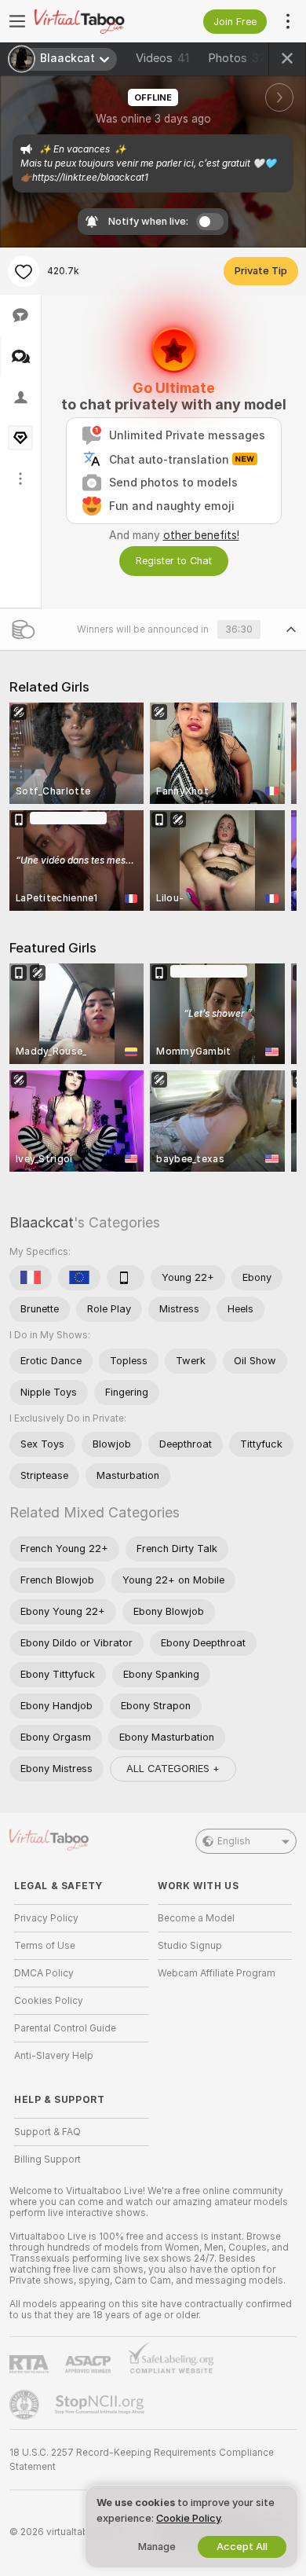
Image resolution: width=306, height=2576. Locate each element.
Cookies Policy (49, 2001)
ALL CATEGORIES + (173, 1769)
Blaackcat (42, 1222)
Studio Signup (190, 1946)
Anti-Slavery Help (54, 2056)
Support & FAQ (47, 2132)
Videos (162, 58)
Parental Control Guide (65, 2028)
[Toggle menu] (17, 21)
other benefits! (201, 535)
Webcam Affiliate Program (217, 1973)
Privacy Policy (46, 1918)
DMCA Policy (44, 1973)
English (234, 1841)
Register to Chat (174, 561)
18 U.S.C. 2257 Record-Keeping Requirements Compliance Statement (142, 2460)
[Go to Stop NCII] (101, 2405)
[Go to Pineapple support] (26, 2405)
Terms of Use (45, 1946)
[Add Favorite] (24, 271)
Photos (237, 58)
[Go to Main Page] (94, 21)
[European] (79, 1278)
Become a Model (196, 1918)
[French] (31, 1278)
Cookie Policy (188, 2518)
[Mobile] (126, 1278)
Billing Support (47, 2160)
